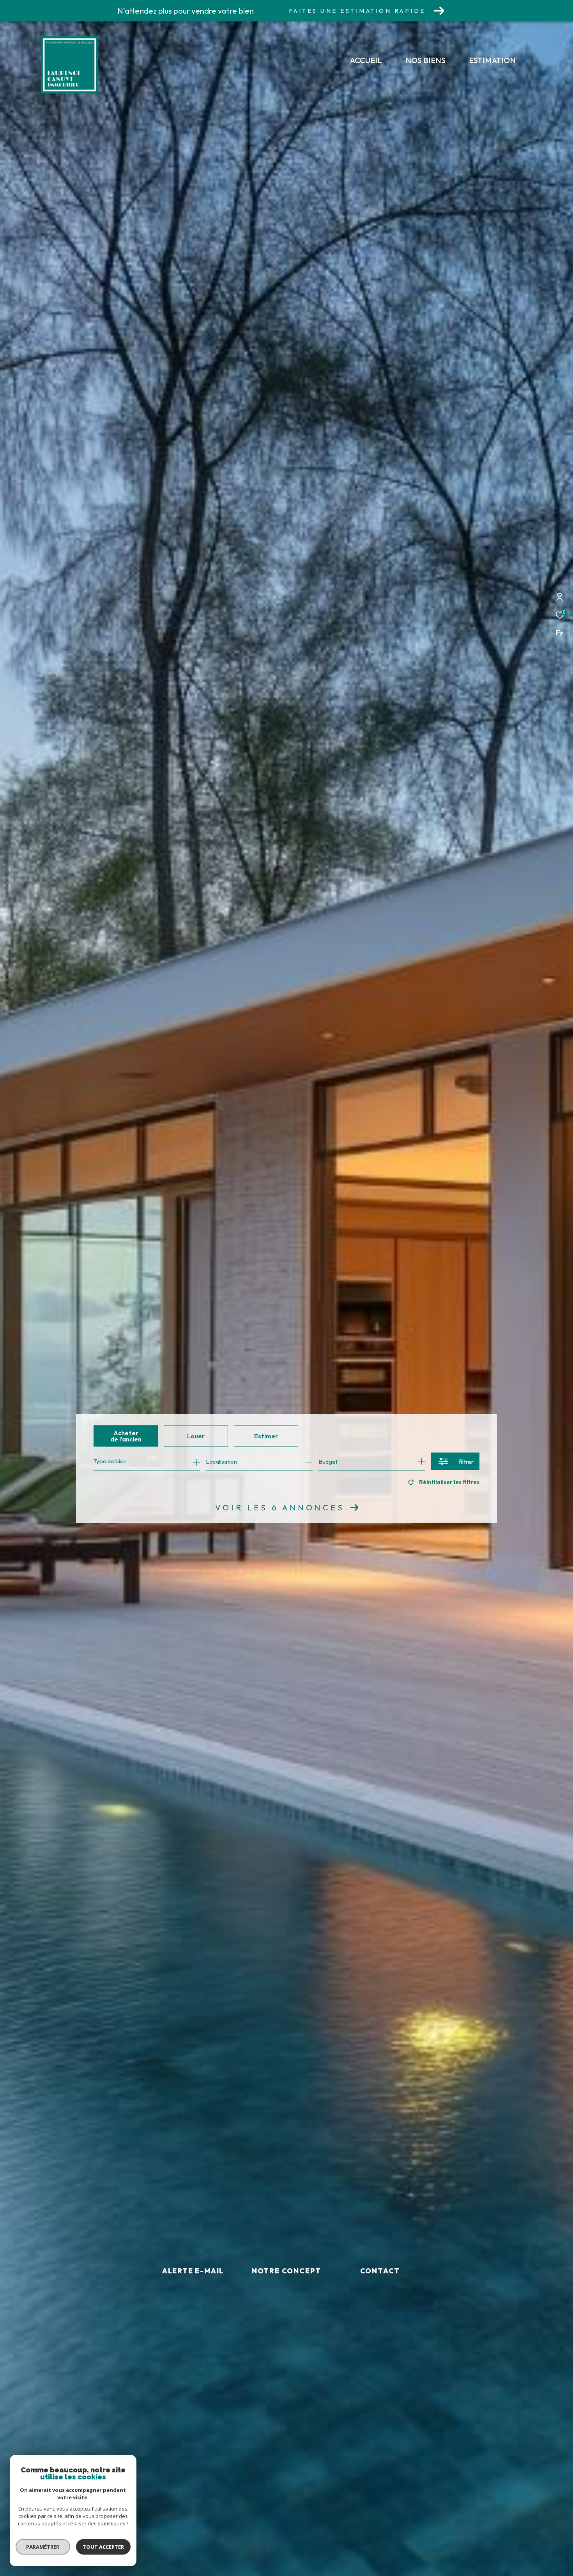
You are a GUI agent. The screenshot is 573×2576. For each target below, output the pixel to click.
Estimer (266, 1436)
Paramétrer (43, 2547)
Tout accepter (103, 2547)
